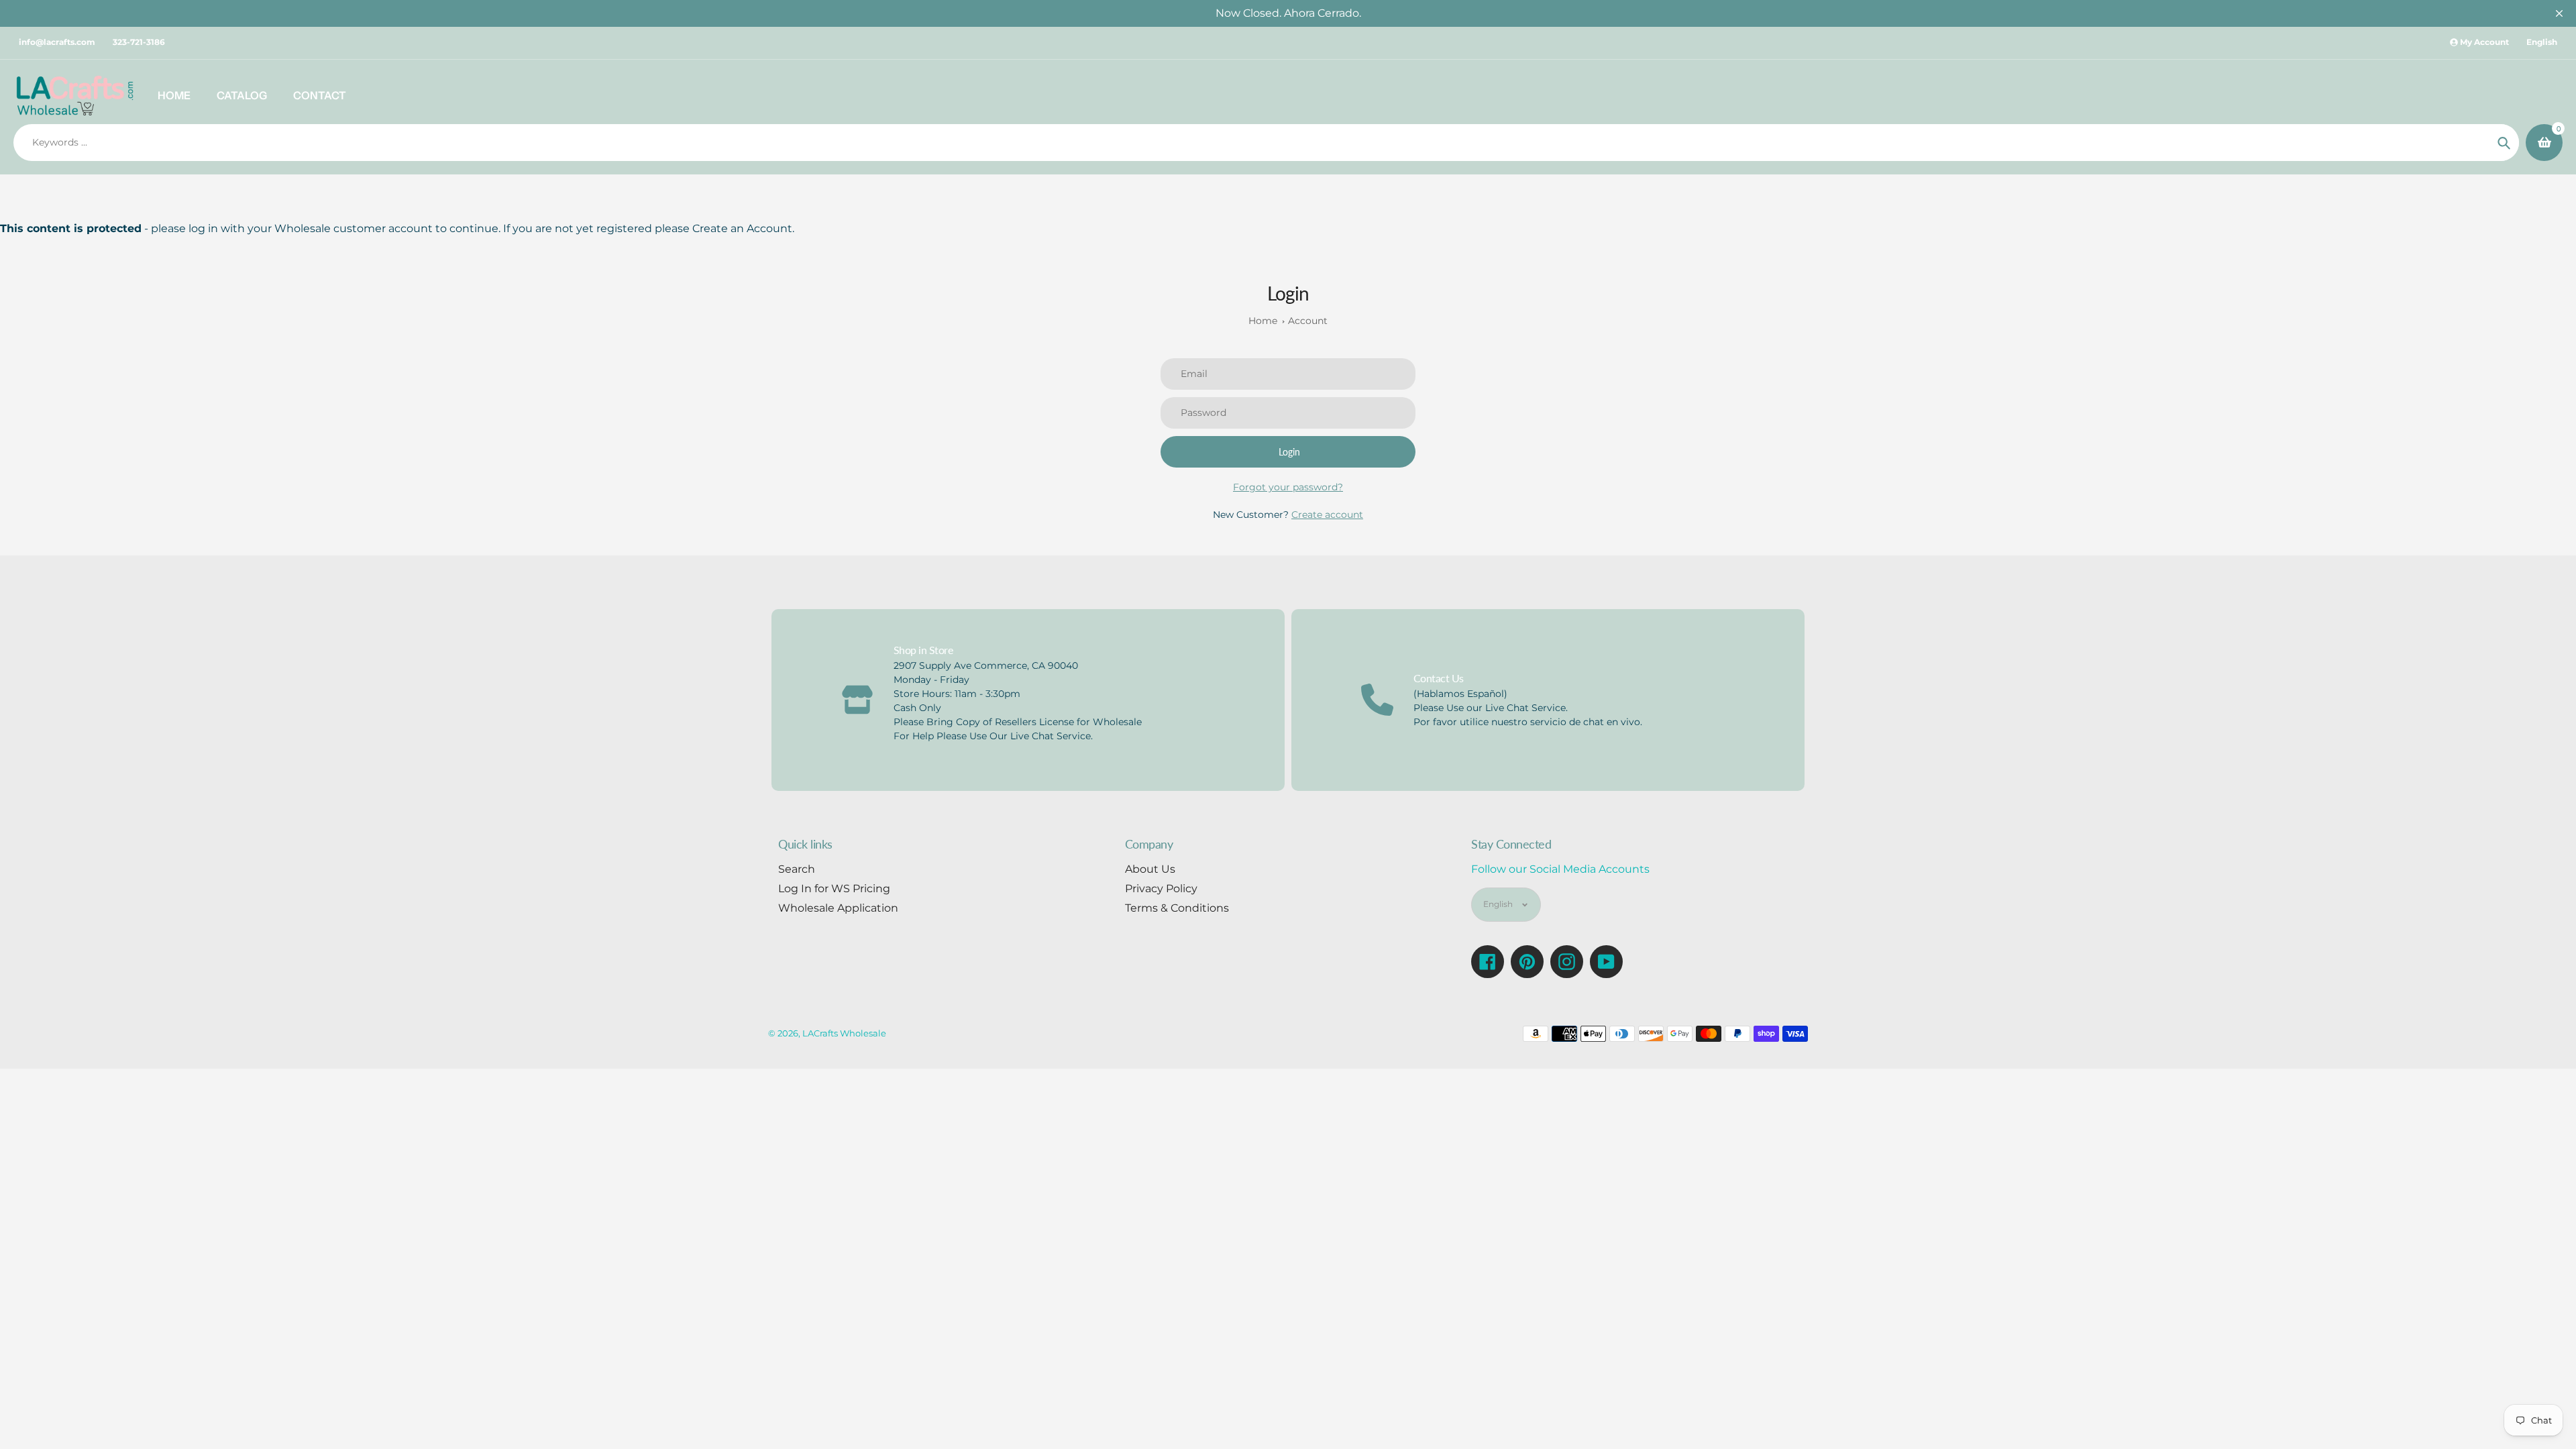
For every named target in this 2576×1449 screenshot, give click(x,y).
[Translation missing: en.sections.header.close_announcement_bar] (2559, 13)
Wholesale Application (838, 908)
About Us (1150, 869)
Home (1263, 321)
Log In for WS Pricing (834, 889)
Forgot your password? (1288, 487)
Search (797, 869)
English (2542, 42)
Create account (1327, 515)
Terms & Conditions (1177, 908)
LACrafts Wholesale (844, 1033)
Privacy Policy (1161, 889)
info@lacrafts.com (57, 42)
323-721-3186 (139, 42)
